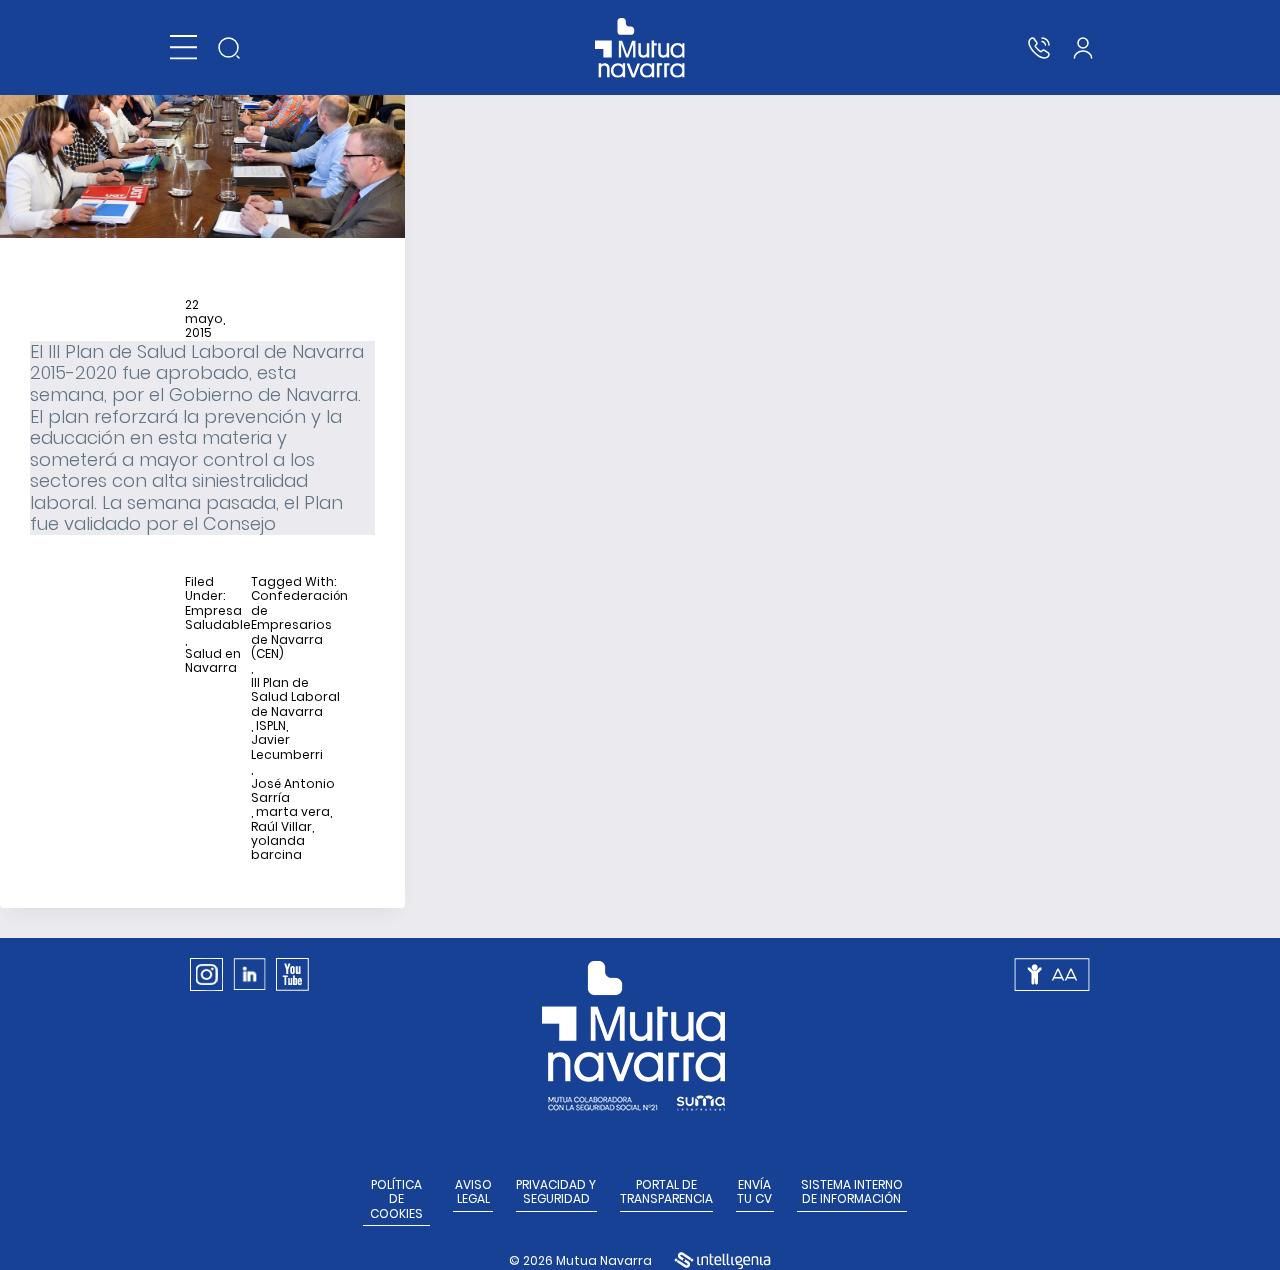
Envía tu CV (754, 1192)
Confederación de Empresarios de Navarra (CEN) (299, 625)
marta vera (293, 812)
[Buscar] (229, 48)
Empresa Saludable (218, 618)
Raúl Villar (281, 827)
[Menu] (183, 47)
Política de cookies (396, 1199)
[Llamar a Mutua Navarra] (1039, 48)
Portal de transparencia (666, 1192)
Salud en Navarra (213, 661)
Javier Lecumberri (287, 747)
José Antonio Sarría (293, 791)
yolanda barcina (278, 848)
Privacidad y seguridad (556, 1192)
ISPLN (271, 726)
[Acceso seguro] (1083, 48)
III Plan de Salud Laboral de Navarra (295, 697)
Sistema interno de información (852, 1192)
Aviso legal (473, 1192)
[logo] (640, 48)
